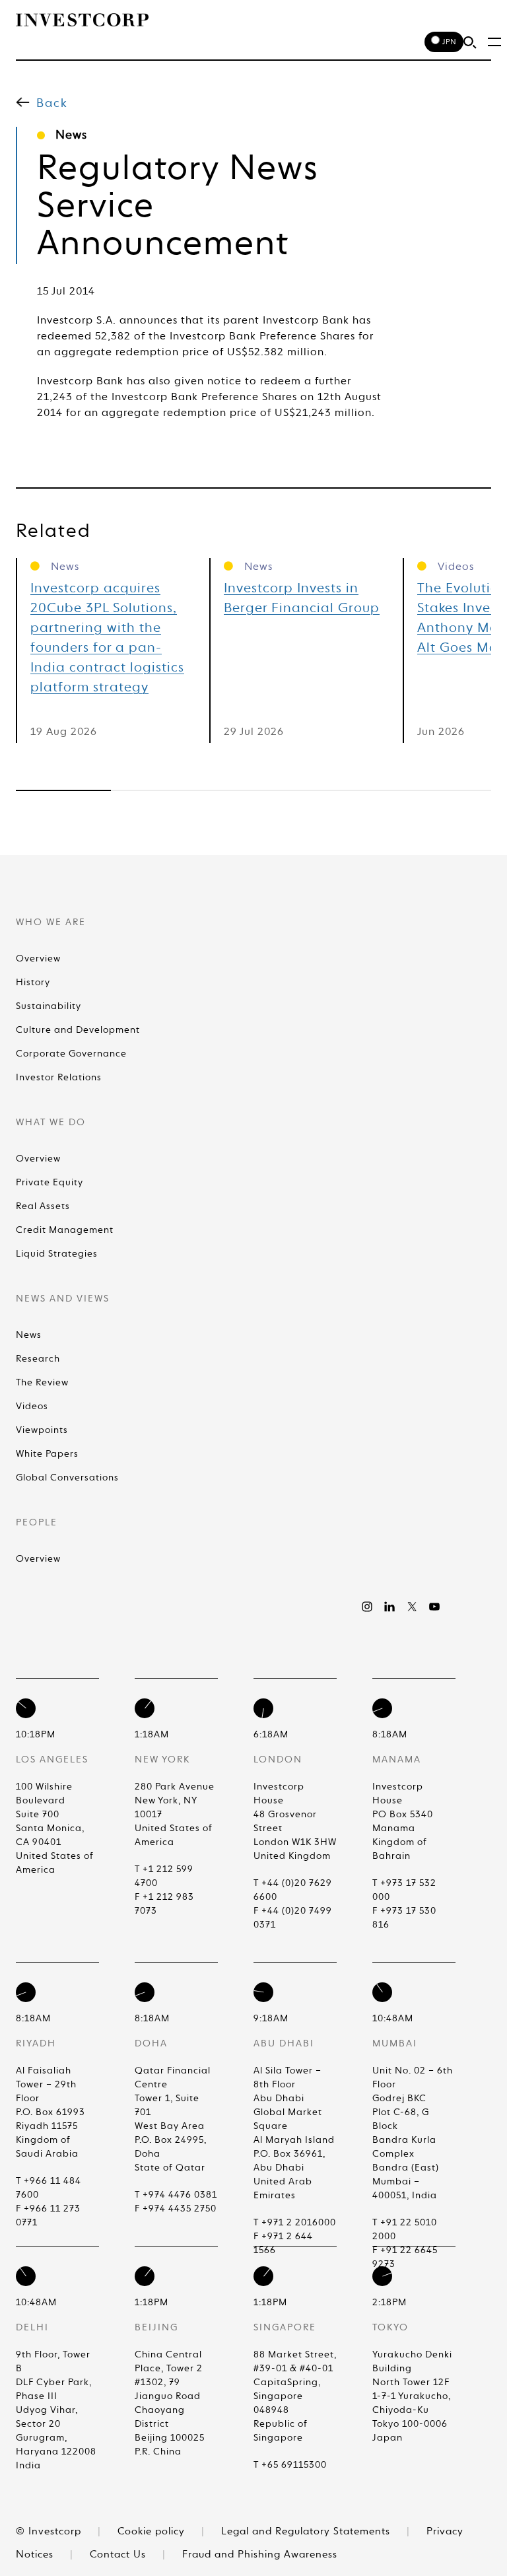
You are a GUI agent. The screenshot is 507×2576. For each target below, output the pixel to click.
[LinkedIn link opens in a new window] (389, 1607)
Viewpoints (42, 1430)
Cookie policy (153, 2531)
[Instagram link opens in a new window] (367, 1607)
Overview (38, 959)
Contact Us (119, 2555)
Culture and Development (78, 1030)
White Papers (47, 1454)
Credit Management (65, 1230)
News (29, 1335)
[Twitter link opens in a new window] (412, 1607)
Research (38, 1359)
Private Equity (50, 1183)
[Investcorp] (82, 20)
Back (52, 104)
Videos (32, 1407)
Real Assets (43, 1206)
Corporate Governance (71, 1054)
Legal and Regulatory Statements (307, 2531)
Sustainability (49, 1006)
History (33, 983)
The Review (42, 1383)
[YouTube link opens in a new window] (434, 1607)
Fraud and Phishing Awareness (260, 2555)
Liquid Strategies (57, 1254)
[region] (253, 790)
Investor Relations (59, 1078)
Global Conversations (67, 1478)
